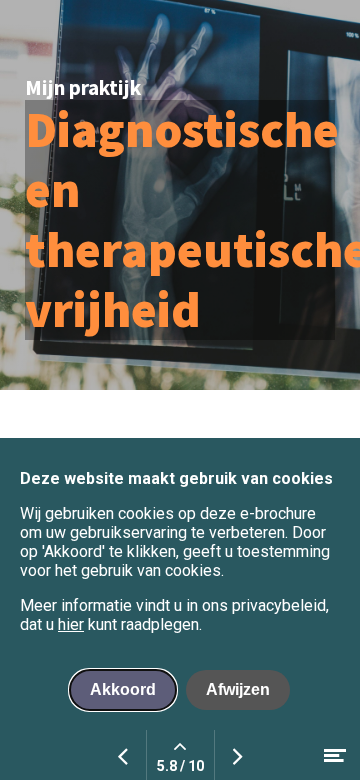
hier (71, 624)
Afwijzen (238, 689)
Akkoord (123, 689)
